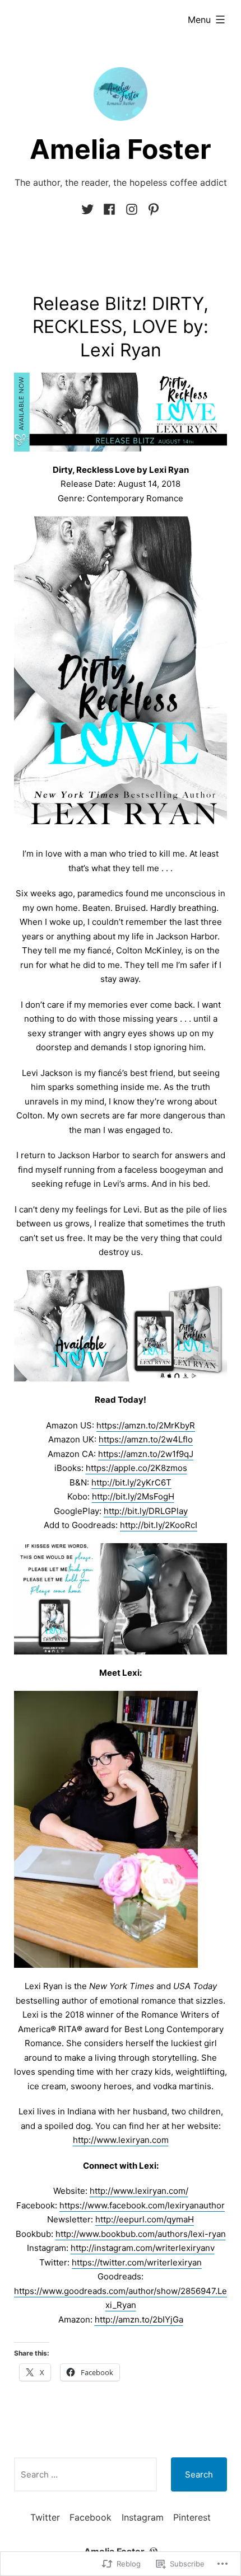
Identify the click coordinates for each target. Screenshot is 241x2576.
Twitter (45, 2517)
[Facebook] (110, 210)
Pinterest (192, 2517)
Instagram (143, 2517)
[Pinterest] (152, 210)
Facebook (91, 2517)
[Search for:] (85, 2474)
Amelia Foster (121, 149)
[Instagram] (131, 210)
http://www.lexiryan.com (121, 2140)
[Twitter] (89, 210)
